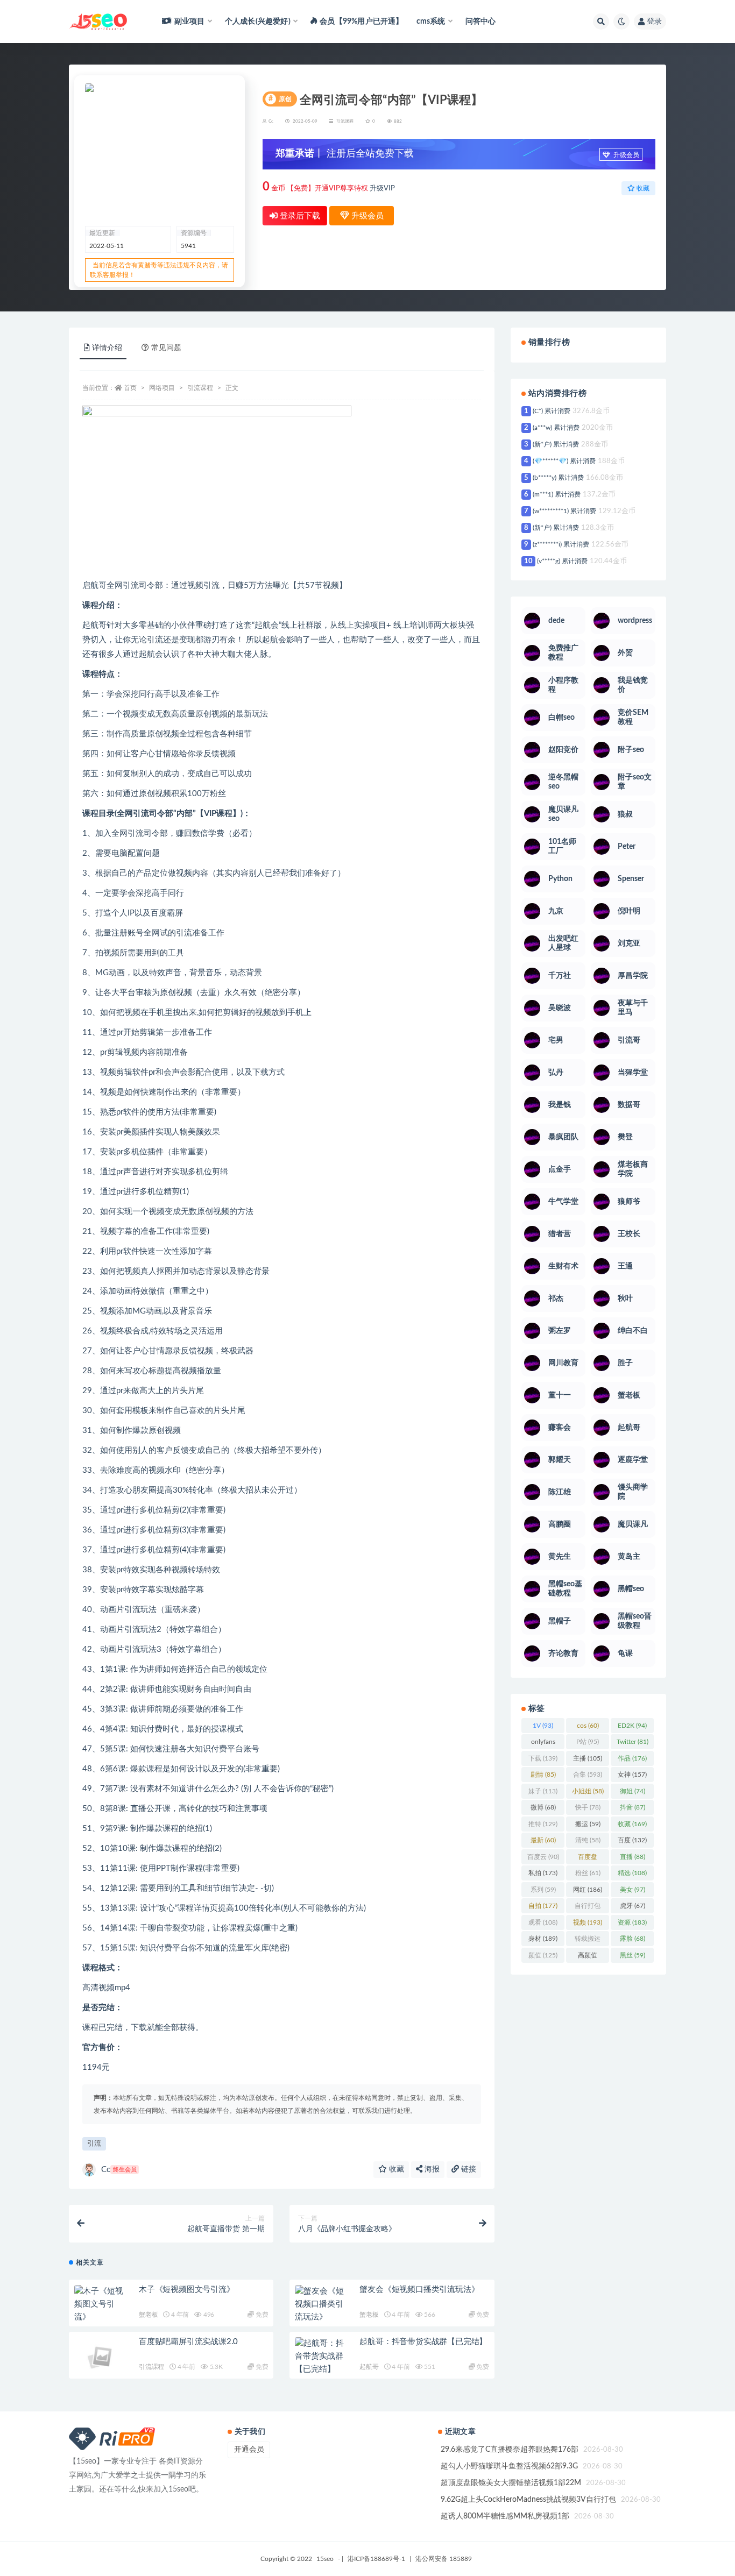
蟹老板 (148, 2315)
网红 (588, 1890)
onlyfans (543, 1744)
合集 (588, 1775)
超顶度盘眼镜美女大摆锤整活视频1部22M (511, 2483)
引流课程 (345, 122)
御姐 (632, 1791)
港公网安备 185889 (444, 2559)
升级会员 (626, 155)
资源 (632, 1922)
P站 (588, 1742)
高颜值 (588, 1957)
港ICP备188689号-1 (376, 2559)
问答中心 (481, 22)
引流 (94, 2144)
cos (588, 1726)
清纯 (588, 1840)
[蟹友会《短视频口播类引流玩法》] (322, 2304)
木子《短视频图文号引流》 (187, 2290)
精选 (632, 1873)
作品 (632, 1758)
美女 (632, 1890)
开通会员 (249, 2450)
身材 (543, 1939)
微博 (543, 1807)
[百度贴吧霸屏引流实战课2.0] (101, 2363)
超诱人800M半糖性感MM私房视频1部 (505, 2516)
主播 (588, 1758)
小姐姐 (588, 1791)
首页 (130, 388)
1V (543, 1726)
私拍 (543, 1873)
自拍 (543, 1906)
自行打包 (588, 1908)
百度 (632, 1840)
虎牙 (632, 1906)
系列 (543, 1890)
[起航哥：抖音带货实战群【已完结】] (322, 2357)
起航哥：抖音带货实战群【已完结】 (423, 2342)
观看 (543, 1922)
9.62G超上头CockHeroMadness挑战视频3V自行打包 (528, 2500)
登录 (654, 22)
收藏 (395, 2169)
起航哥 (369, 2367)
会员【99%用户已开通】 (361, 22)
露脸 (632, 1939)
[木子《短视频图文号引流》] (101, 2304)
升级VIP (382, 189)
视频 (588, 1922)
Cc (119, 2170)
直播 (632, 1857)
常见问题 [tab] (166, 348)
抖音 (632, 1807)
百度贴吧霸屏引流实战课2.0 (188, 2342)
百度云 (543, 1857)
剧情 (543, 1775)
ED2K (632, 1726)
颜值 (543, 1955)
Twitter (632, 1742)
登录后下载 (299, 216)
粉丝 (588, 1873)
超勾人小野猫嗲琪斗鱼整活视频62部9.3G (509, 2466)
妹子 (543, 1791)
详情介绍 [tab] (107, 348)
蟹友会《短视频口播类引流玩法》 (419, 2290)
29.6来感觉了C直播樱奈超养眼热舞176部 (510, 2450)
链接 (468, 2169)
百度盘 (588, 1859)
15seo (325, 2559)
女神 (632, 1775)
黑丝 (632, 1955)
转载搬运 (588, 1941)
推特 (543, 1824)
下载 (543, 1758)
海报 (431, 2169)
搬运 (588, 1824)
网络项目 (162, 388)
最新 (543, 1840)
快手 (588, 1807)
